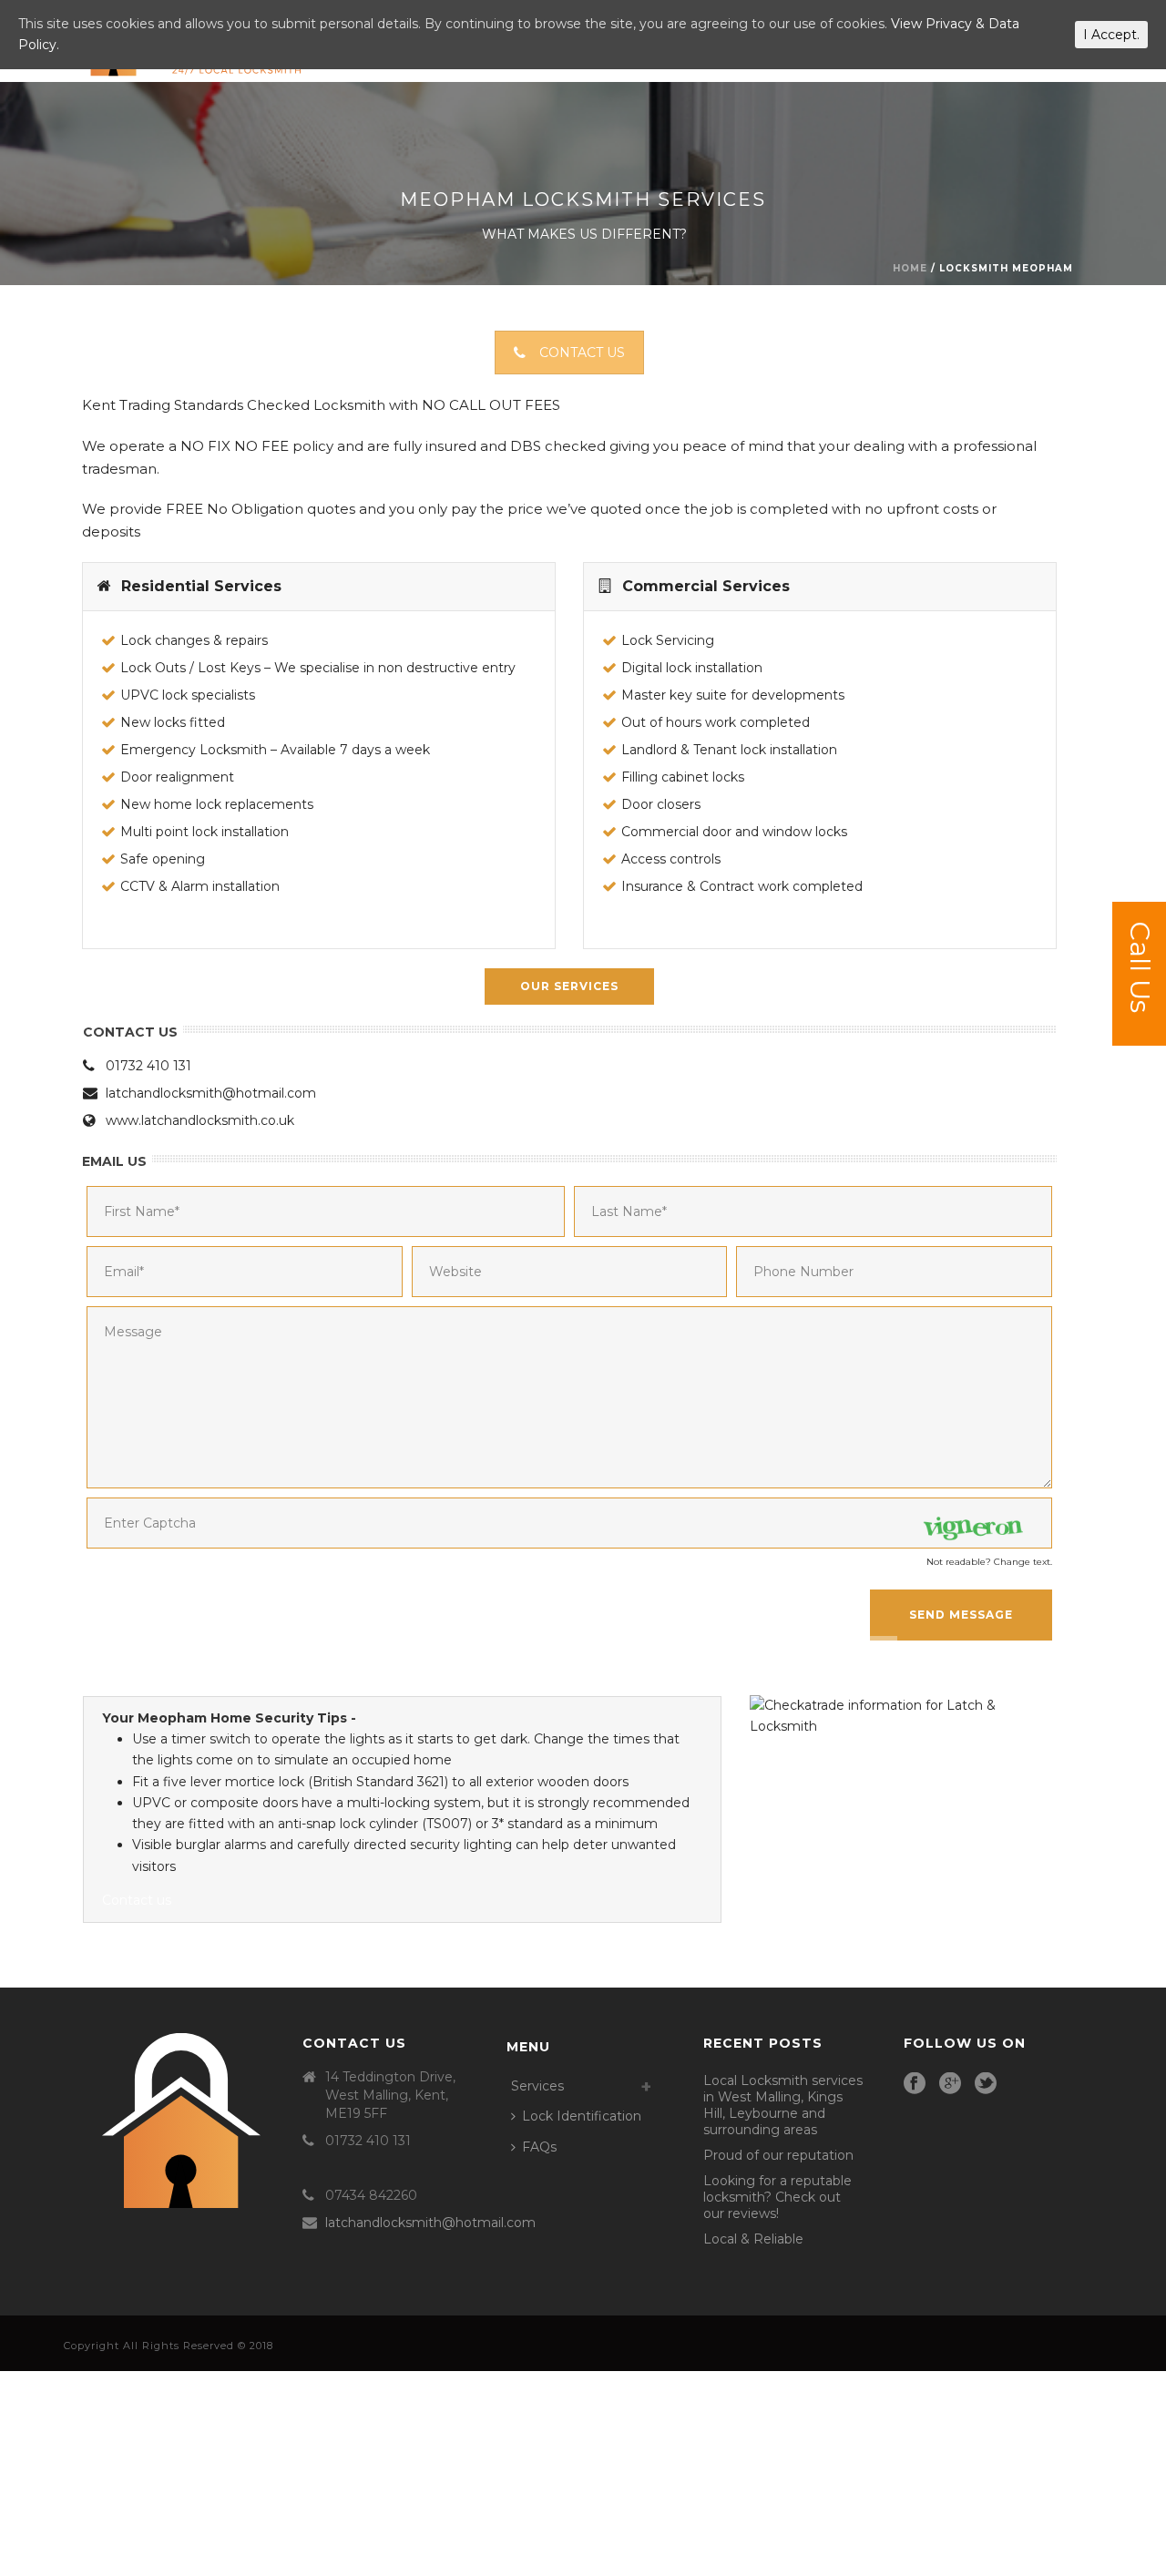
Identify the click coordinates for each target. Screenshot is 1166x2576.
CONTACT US (582, 353)
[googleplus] (950, 2084)
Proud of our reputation (778, 2155)
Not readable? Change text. (989, 1562)
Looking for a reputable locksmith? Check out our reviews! (777, 2197)
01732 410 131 (148, 1066)
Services (537, 2086)
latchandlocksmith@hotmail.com (211, 1093)
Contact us (137, 1900)
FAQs (539, 2147)
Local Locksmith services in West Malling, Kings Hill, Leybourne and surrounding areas (783, 2105)
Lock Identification (582, 2116)
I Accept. (1111, 35)
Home (910, 268)
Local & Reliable (753, 2239)
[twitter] (986, 2084)
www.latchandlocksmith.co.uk (200, 1120)
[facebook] (915, 2084)
